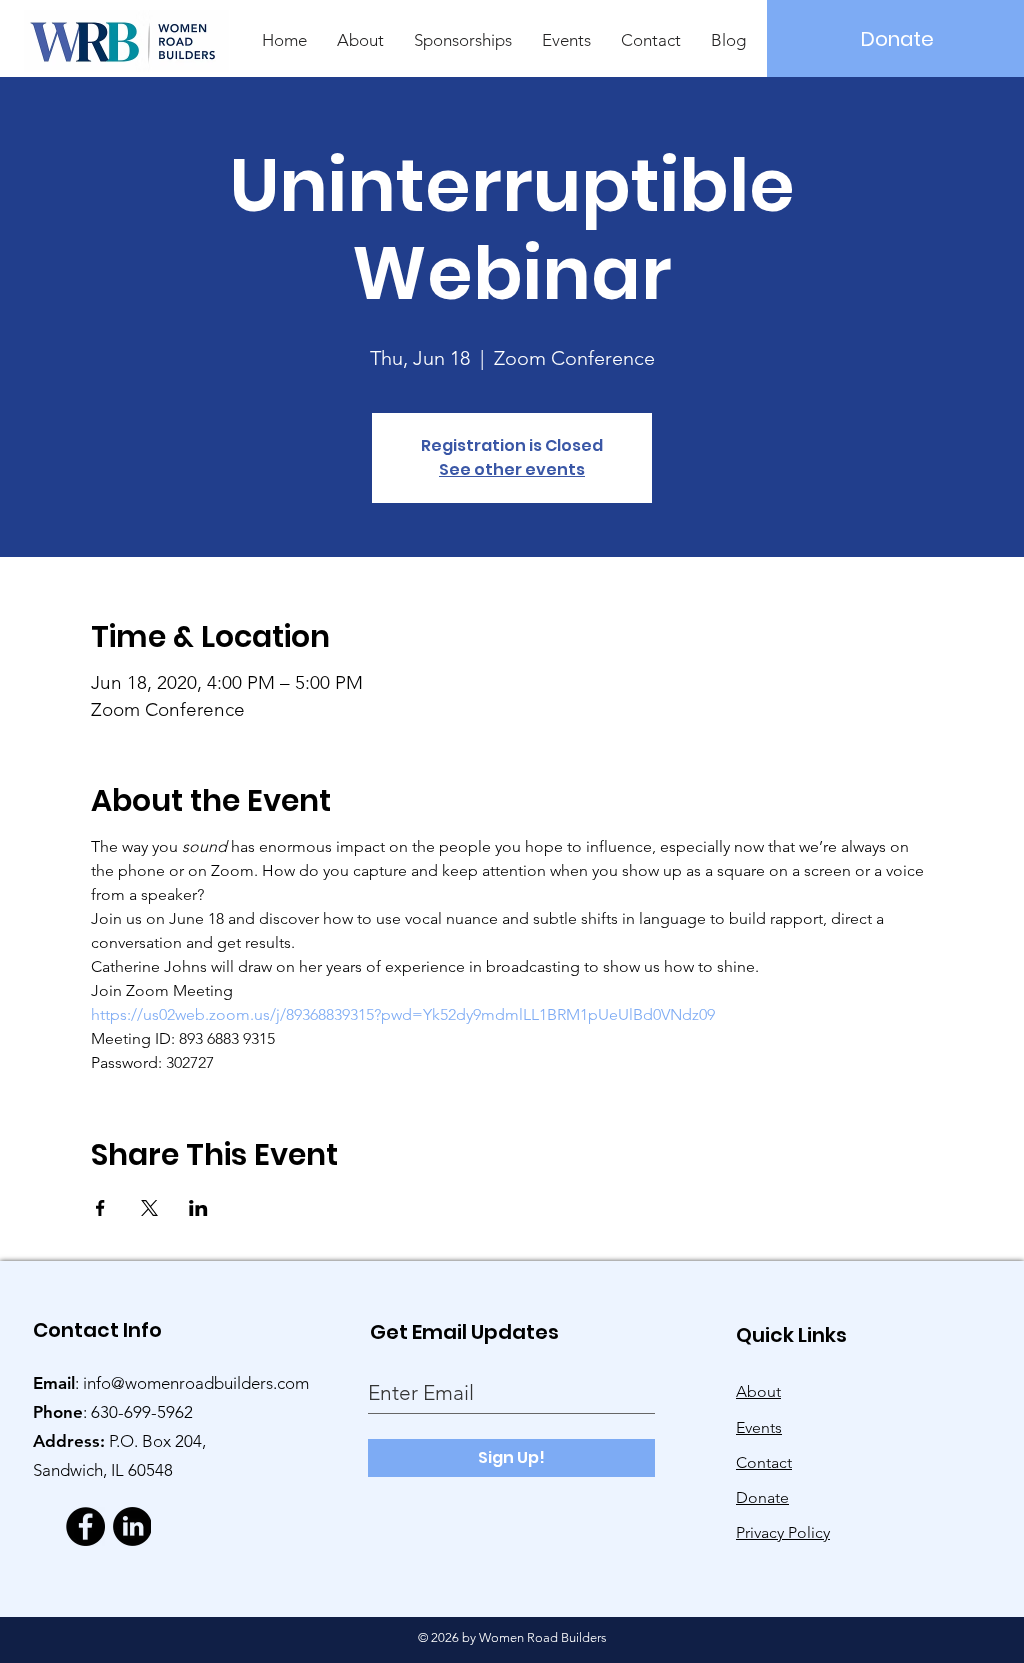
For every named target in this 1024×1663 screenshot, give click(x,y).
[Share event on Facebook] (100, 1208)
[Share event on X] (149, 1208)
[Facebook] (85, 1526)
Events (759, 1427)
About (758, 1391)
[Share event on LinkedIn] (198, 1208)
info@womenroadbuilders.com (196, 1383)
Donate (762, 1497)
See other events (512, 469)
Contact (764, 1462)
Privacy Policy (783, 1532)
